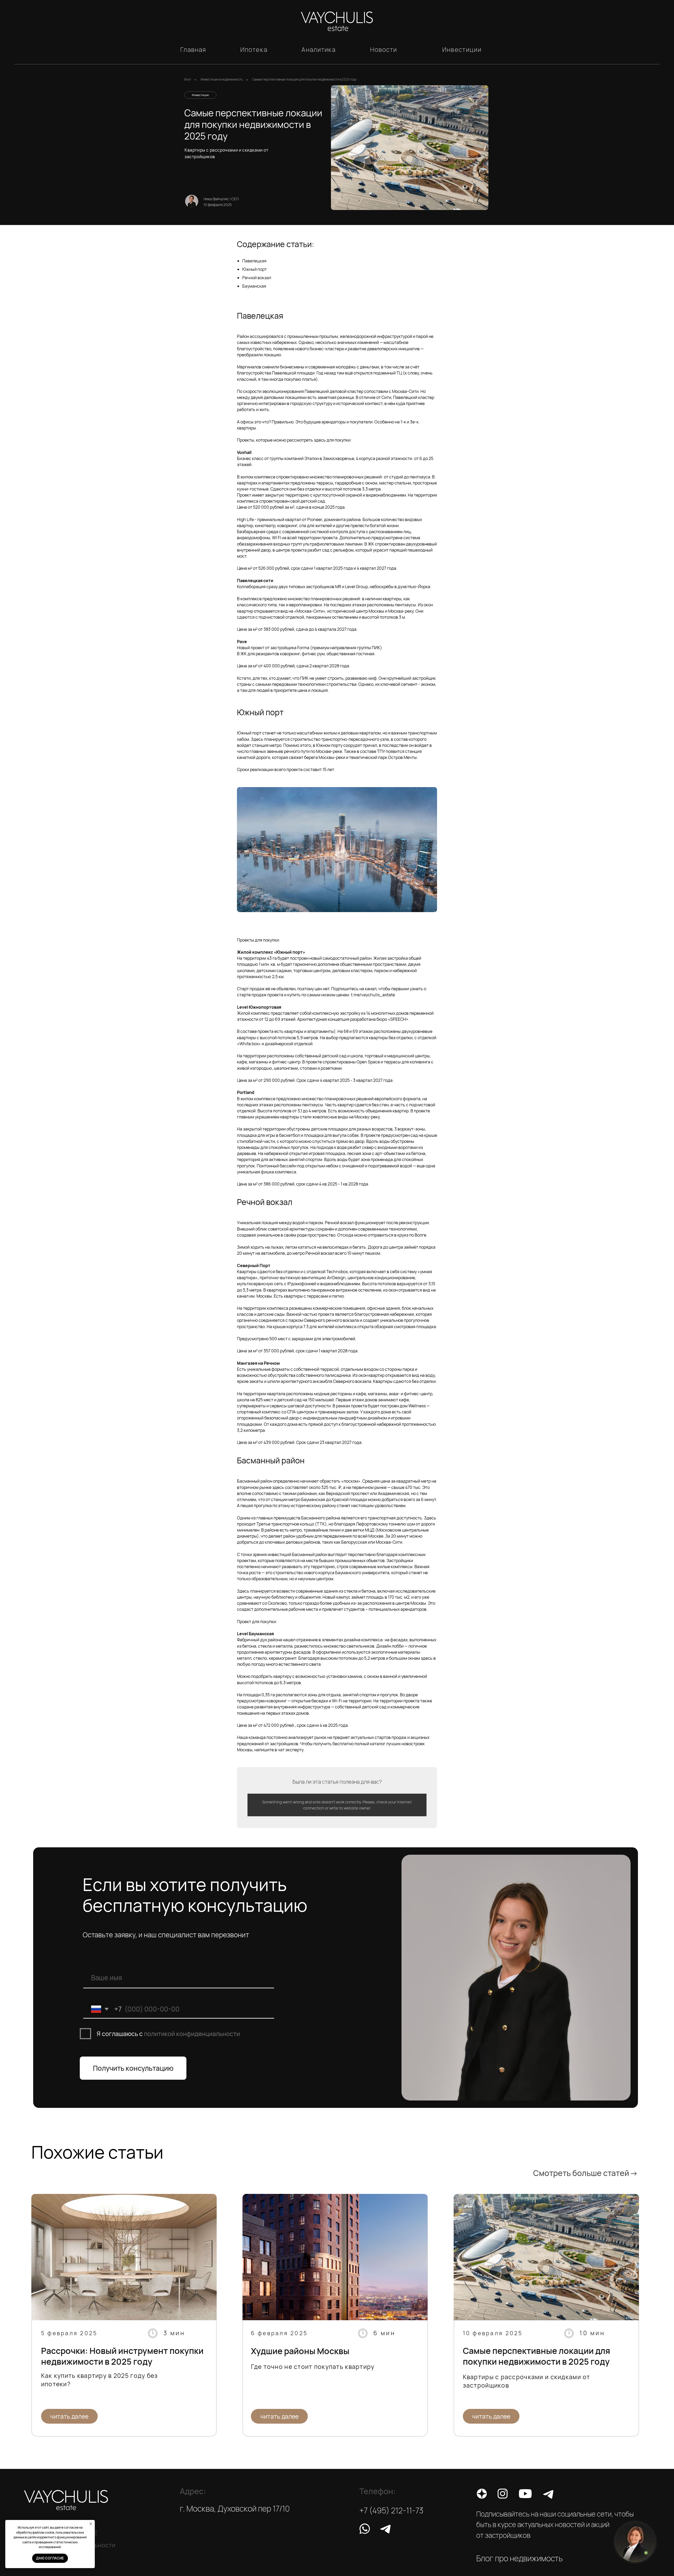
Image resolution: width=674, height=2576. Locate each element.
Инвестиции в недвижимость (222, 79)
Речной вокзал (257, 278)
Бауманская (254, 286)
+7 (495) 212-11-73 (391, 2510)
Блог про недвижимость (519, 2558)
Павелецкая (254, 261)
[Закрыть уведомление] (91, 2524)
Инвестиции (462, 49)
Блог (188, 79)
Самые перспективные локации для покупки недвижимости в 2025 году (304, 79)
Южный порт (254, 269)
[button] (635, 2542)
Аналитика (319, 49)
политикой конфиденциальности (192, 2034)
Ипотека (254, 49)
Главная (193, 49)
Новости (384, 49)
